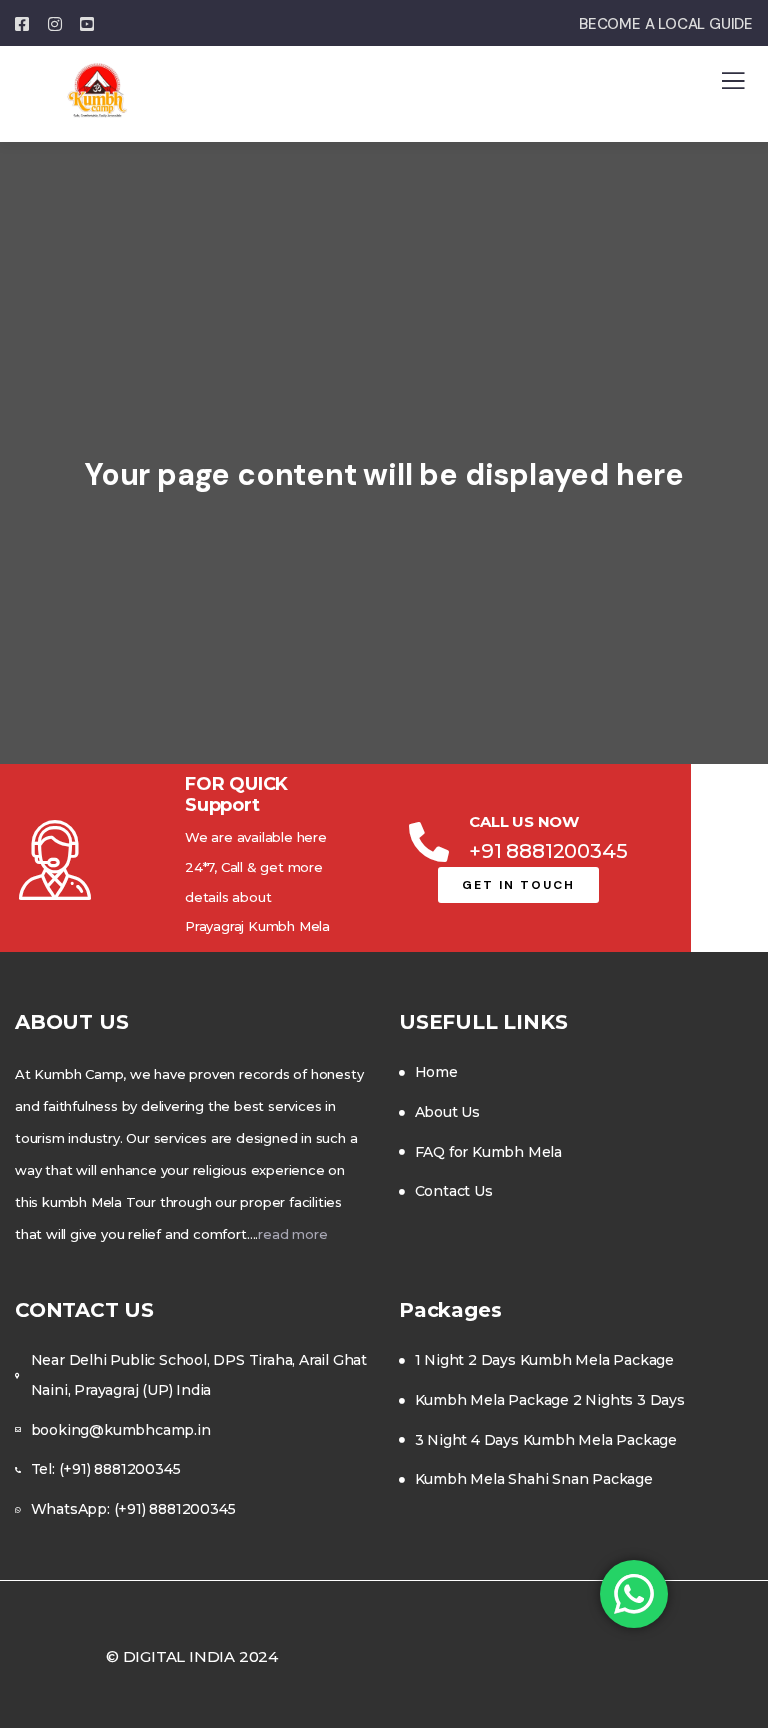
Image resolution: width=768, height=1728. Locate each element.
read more (292, 1234)
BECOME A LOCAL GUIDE (666, 24)
